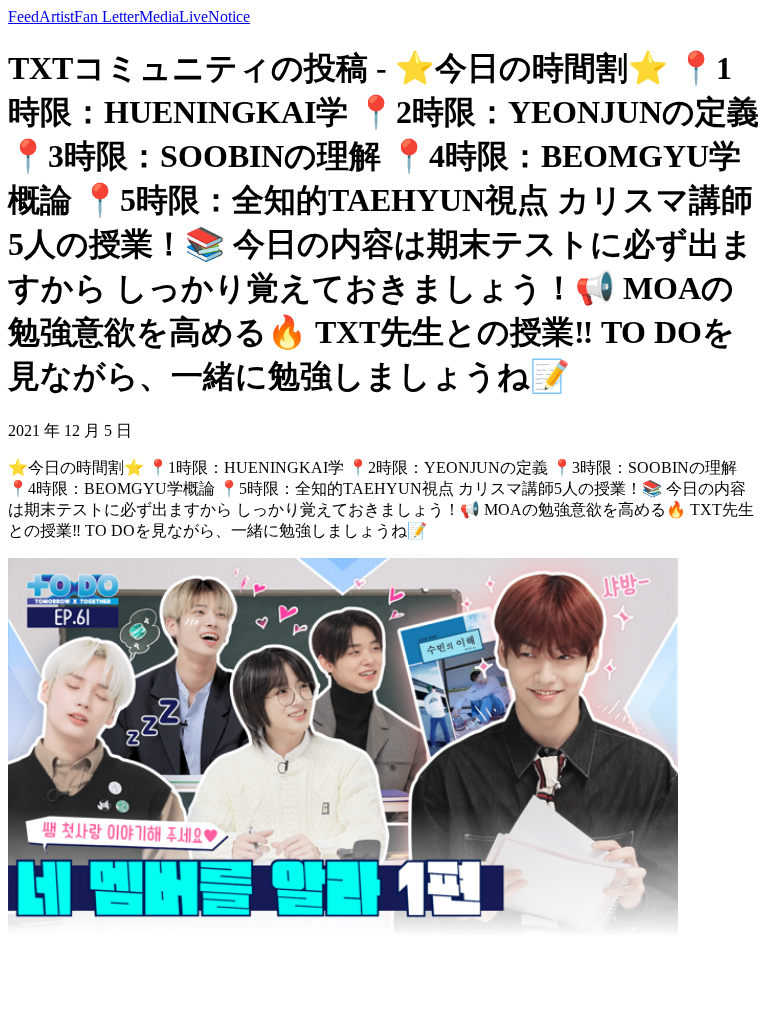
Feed (23, 16)
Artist (56, 16)
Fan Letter (106, 16)
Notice (229, 16)
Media (159, 16)
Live (193, 16)
